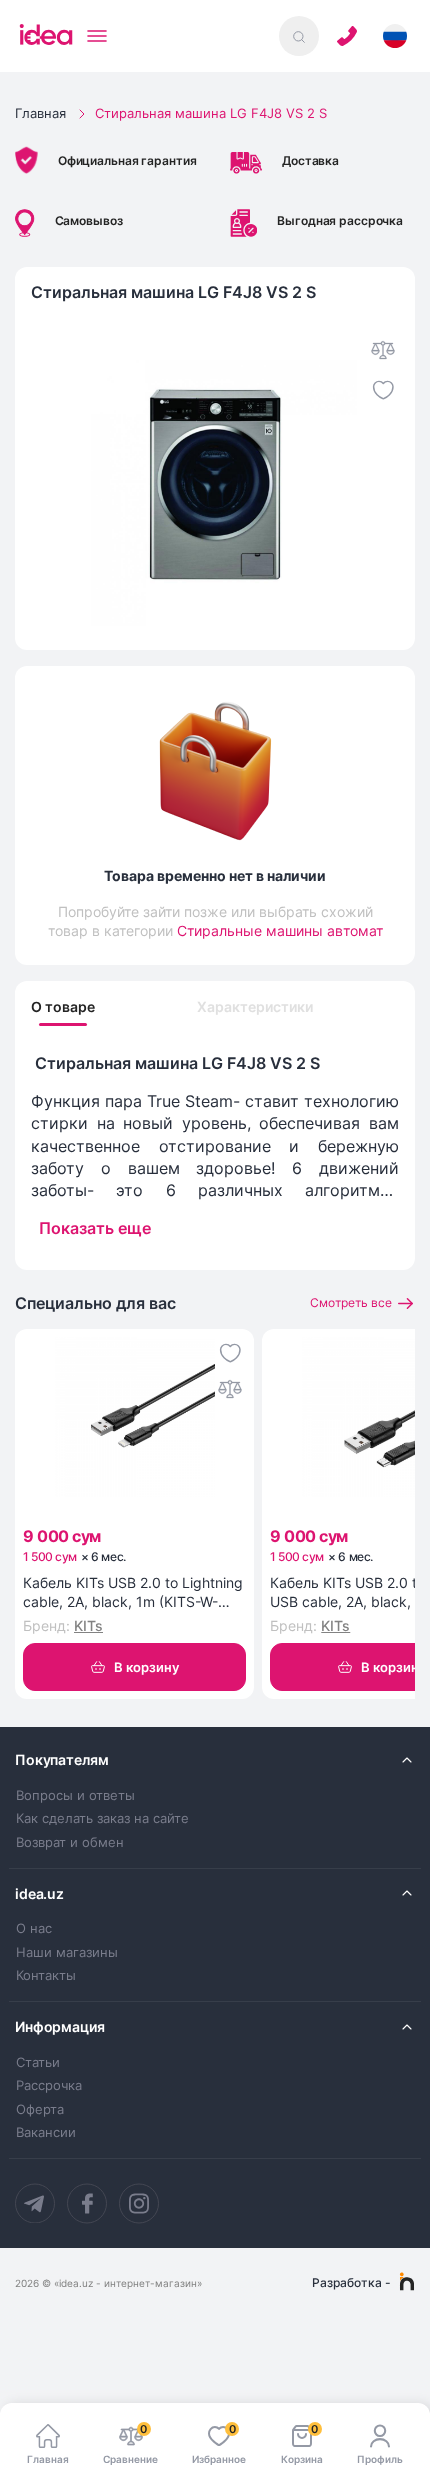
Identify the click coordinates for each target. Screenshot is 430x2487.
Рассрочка (49, 2085)
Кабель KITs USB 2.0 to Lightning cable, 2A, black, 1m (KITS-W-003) (133, 1593)
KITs (88, 1625)
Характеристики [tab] (255, 1007)
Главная (40, 113)
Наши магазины (67, 1952)
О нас (34, 1928)
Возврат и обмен (70, 1842)
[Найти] (299, 36)
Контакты (46, 1975)
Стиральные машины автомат (280, 930)
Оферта (40, 2109)
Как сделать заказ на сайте (102, 1818)
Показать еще (95, 1228)
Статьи (38, 2062)
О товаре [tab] (63, 1007)
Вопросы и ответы (75, 1795)
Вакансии (46, 2132)
